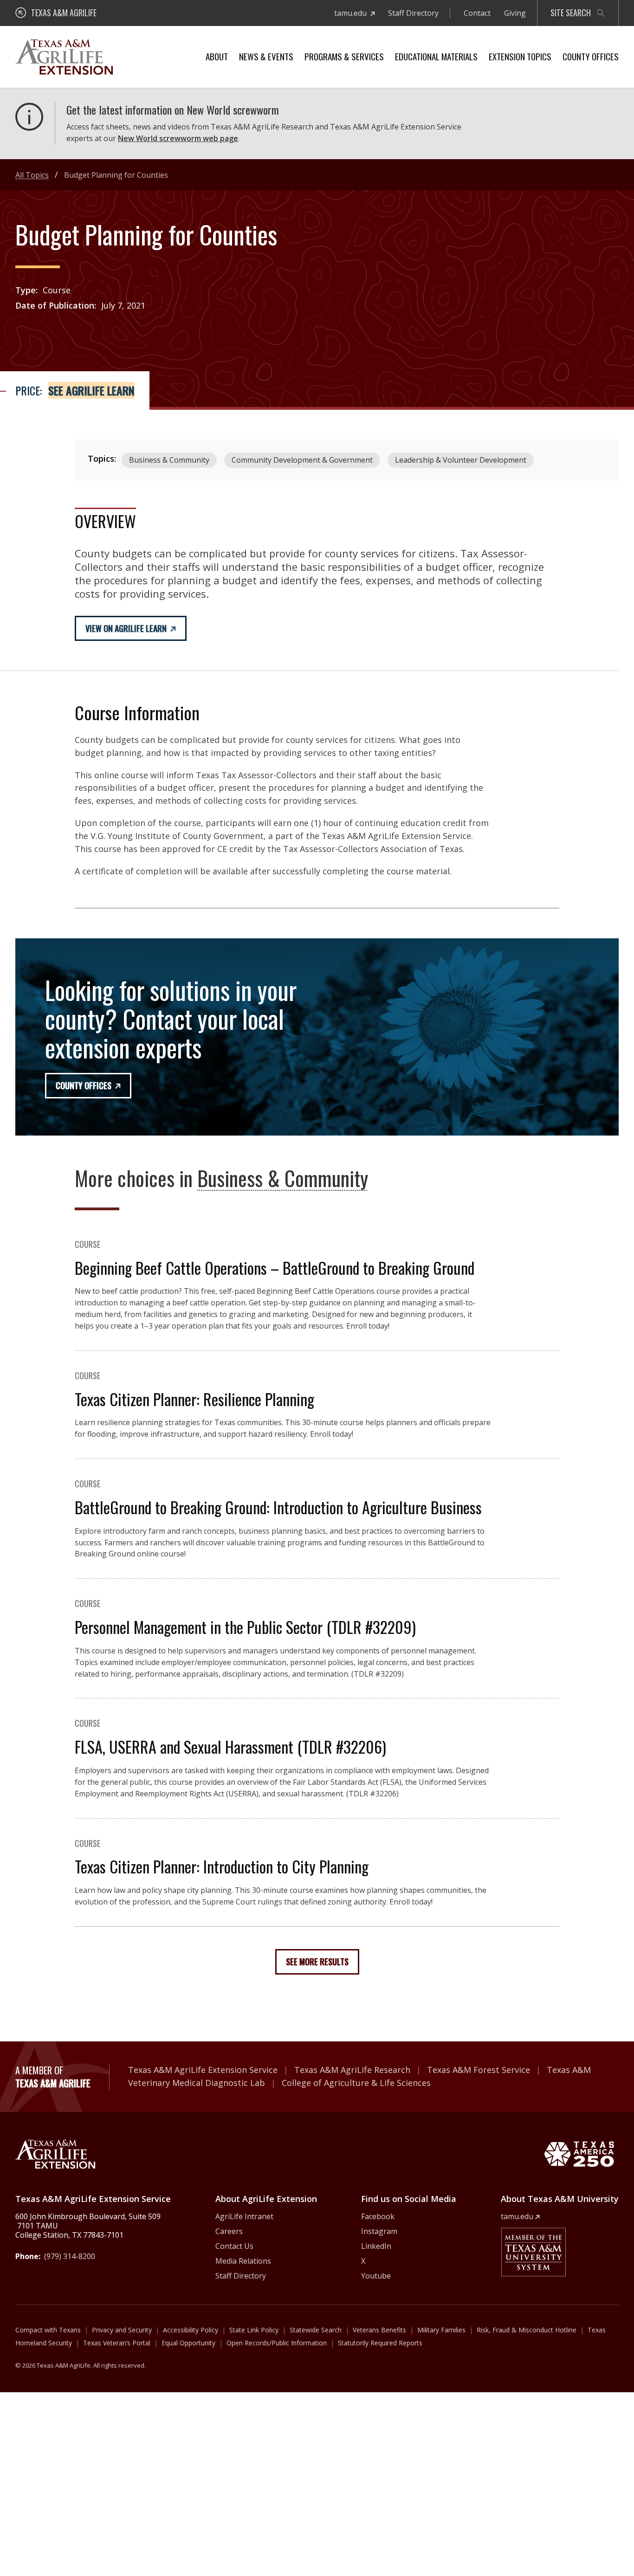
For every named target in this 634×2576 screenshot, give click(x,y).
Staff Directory (413, 13)
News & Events (266, 56)
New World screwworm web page (178, 138)
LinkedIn (376, 2246)
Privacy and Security (122, 2330)
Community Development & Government (302, 460)
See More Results (317, 1962)
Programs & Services (344, 56)
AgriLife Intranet (244, 2216)
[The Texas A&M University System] (533, 2252)
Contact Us (234, 2246)
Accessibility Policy (191, 2330)
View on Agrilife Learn (126, 628)
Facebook (378, 2216)
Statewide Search (316, 2330)
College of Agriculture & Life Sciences (356, 2083)
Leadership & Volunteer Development (461, 460)
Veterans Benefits (379, 2330)
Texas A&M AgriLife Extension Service (203, 2070)
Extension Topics (520, 56)
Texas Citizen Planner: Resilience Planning (194, 1399)
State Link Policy (254, 2330)
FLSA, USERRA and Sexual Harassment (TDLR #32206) (230, 1746)
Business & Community (169, 460)
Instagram (379, 2231)
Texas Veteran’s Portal (117, 2343)
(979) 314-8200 (70, 2256)
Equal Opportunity (188, 2343)
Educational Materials (436, 56)
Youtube (376, 2276)
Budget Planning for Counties (116, 175)
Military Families (441, 2330)
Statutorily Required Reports (380, 2343)
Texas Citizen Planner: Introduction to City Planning (222, 1866)
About (217, 56)
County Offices (591, 56)
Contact (477, 13)
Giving (515, 13)
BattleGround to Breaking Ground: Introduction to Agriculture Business (278, 1507)
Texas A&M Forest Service (479, 2070)
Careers (229, 2231)
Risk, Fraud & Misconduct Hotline (527, 2330)
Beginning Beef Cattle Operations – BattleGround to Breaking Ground (275, 1268)
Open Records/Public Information (277, 2343)
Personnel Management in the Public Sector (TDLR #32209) (245, 1627)
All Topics (32, 175)
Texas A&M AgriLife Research (352, 2070)
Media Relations (243, 2261)
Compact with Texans (48, 2330)
